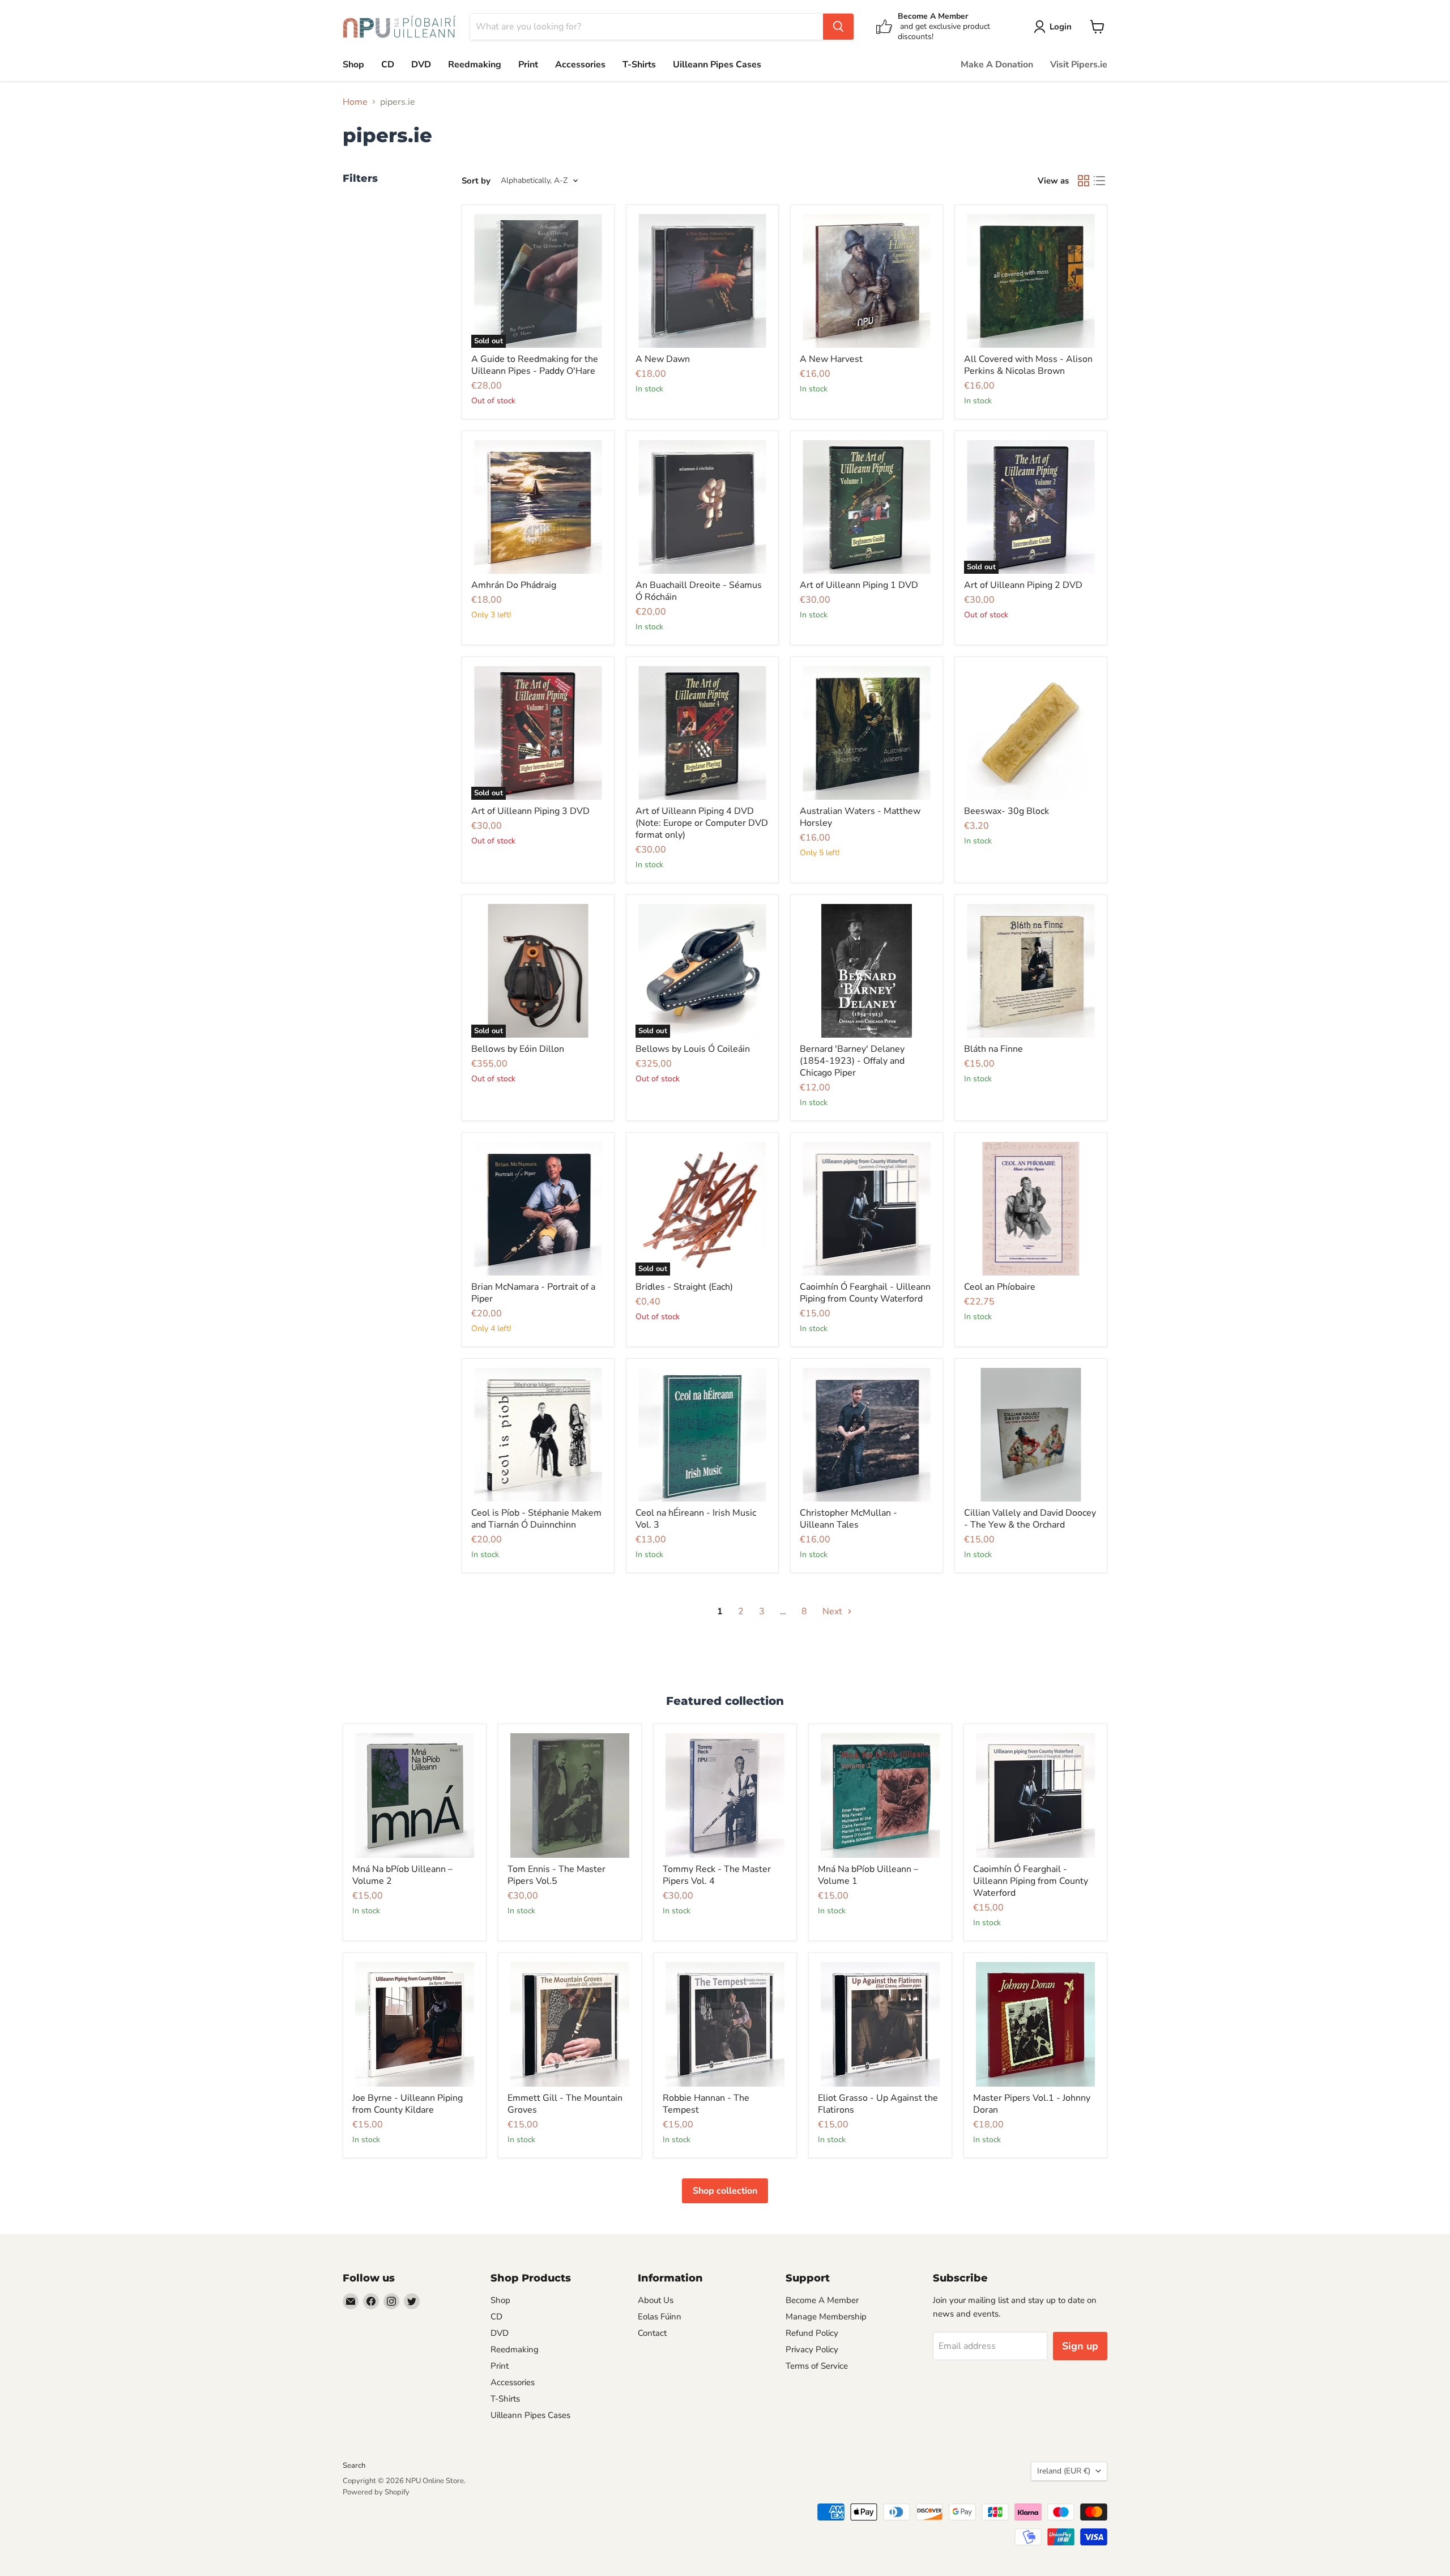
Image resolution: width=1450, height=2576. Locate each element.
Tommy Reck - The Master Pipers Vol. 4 (717, 1875)
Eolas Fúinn (660, 2317)
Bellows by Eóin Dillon (518, 1049)
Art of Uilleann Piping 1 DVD (859, 585)
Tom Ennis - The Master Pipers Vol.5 (556, 1875)
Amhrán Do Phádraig (514, 585)
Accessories (580, 65)
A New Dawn (663, 359)
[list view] (1099, 181)
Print (528, 65)
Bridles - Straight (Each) (684, 1287)
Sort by (476, 181)
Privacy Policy (812, 2349)
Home (355, 102)
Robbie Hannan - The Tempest (706, 2104)
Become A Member (822, 2300)
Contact (652, 2333)
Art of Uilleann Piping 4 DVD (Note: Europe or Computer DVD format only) (702, 823)
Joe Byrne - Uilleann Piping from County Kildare (408, 2104)
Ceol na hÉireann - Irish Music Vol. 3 (696, 1519)
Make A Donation (997, 65)
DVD (421, 65)
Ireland (1064, 2471)
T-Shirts (639, 65)
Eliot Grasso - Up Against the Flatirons (878, 2104)
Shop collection (725, 2191)
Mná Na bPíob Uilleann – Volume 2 (402, 1875)
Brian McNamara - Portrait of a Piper (533, 1293)
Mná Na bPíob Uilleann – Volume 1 (868, 1875)
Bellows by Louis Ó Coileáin (693, 1049)
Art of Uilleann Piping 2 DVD (1023, 585)
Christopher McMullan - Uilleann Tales (848, 1519)
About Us (656, 2300)
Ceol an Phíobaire (1000, 1287)
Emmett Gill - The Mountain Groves (565, 2104)
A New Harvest (831, 359)
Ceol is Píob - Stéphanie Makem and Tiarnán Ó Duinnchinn (536, 1519)
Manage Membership (826, 2317)
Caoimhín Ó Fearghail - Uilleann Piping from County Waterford (865, 1293)
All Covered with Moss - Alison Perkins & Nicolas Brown (1028, 365)
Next (833, 1611)
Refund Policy (812, 2333)
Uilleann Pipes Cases (717, 65)
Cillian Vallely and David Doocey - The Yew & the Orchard (1030, 1519)
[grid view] (1084, 181)
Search (354, 2466)
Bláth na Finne (993, 1049)
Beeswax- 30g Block (1007, 811)
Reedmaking (475, 65)
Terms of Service (817, 2366)
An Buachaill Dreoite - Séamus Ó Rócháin (699, 591)
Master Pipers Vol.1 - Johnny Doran (1032, 2104)
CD (388, 65)
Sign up (1080, 2346)
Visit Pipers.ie (1079, 65)
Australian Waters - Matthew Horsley (860, 817)
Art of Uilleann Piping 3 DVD (530, 811)
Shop (353, 65)
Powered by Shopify (376, 2492)
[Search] (838, 27)
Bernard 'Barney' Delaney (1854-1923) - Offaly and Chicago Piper (852, 1061)
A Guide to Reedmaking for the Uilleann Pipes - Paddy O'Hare (535, 365)
